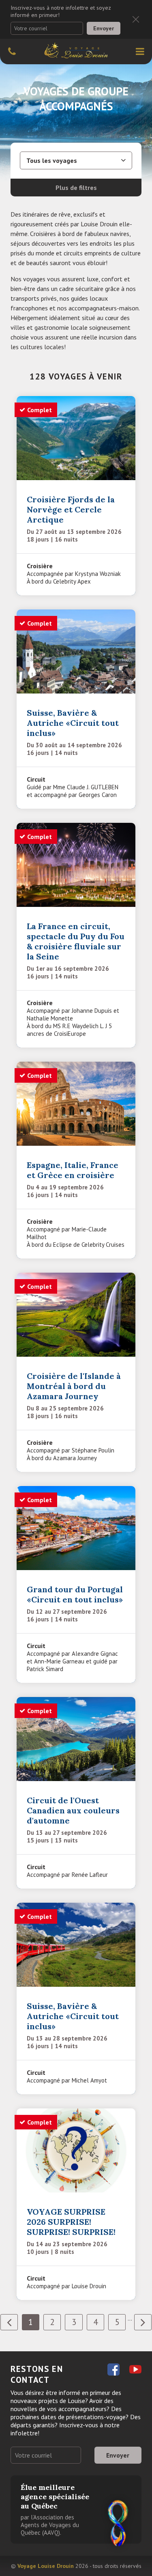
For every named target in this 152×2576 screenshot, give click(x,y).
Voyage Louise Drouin (46, 2566)
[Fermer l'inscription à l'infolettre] (136, 19)
